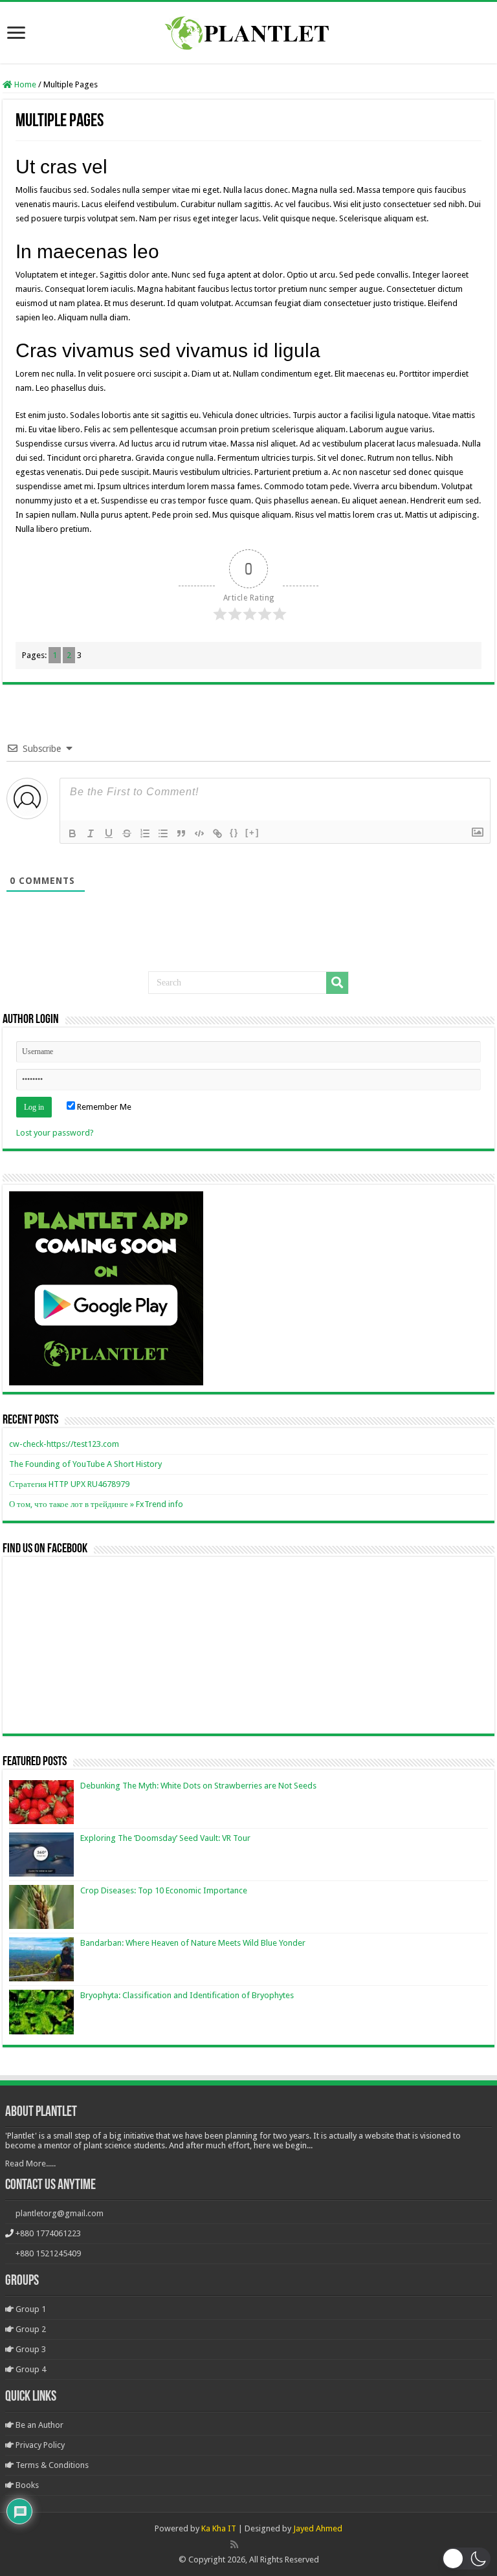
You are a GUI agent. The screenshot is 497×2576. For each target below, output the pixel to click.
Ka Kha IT (219, 2528)
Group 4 (30, 2369)
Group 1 (30, 2309)
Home (24, 84)
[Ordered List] (145, 833)
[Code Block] (199, 833)
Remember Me (103, 1107)
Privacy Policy (39, 2445)
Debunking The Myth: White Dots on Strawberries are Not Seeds (198, 1786)
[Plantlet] (249, 30)
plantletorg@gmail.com (60, 2213)
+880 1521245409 (48, 2253)
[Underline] (109, 833)
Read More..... (30, 2163)
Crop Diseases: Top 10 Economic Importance (164, 1890)
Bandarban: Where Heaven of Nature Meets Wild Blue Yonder (193, 1943)
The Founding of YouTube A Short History (85, 1464)
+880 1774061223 (48, 2233)
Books (26, 2485)
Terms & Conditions (51, 2465)
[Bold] (72, 833)
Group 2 (30, 2329)
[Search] (337, 983)
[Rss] (234, 2544)
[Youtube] (262, 2544)
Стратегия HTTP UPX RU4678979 (69, 1484)
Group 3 (30, 2349)
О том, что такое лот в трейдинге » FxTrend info (96, 1504)
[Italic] (91, 833)
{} (234, 832)
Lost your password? (55, 1133)
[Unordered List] (163, 833)
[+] (252, 832)
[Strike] (127, 833)
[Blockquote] (181, 833)
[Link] (217, 833)
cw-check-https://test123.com (64, 1444)
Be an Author (39, 2425)
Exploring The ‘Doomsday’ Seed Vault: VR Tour (165, 1838)
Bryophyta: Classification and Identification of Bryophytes (187, 1995)
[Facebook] (248, 2544)
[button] (466, 2559)
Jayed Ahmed (318, 2528)
